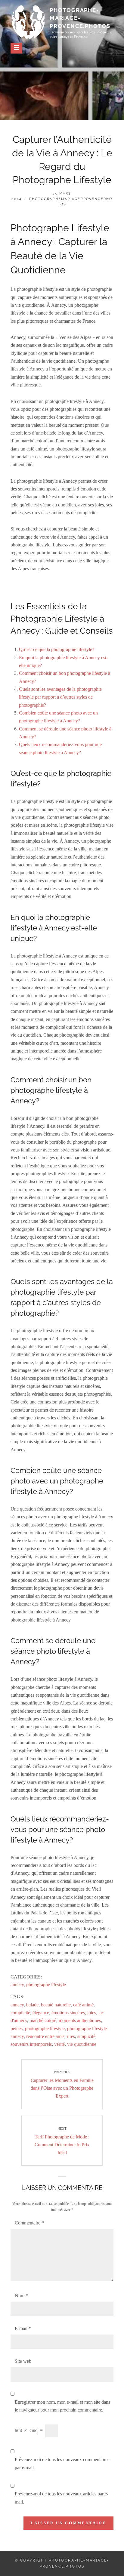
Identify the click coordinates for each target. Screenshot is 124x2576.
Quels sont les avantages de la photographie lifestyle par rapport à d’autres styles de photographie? (60, 697)
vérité (59, 2044)
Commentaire (29, 2223)
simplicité (86, 2036)
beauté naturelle (56, 2005)
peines (17, 2029)
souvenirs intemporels (31, 2044)
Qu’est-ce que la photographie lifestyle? (57, 649)
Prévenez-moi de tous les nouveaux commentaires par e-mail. (62, 2463)
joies (92, 2013)
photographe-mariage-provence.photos (80, 18)
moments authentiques (80, 2020)
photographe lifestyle (46, 1985)
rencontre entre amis (45, 2036)
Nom (21, 2296)
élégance (41, 2013)
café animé (83, 2005)
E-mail (23, 2328)
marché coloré (43, 2020)
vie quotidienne (82, 2044)
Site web (23, 2361)
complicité (20, 2013)
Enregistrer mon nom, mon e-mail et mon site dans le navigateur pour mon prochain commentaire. (62, 2406)
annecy (17, 1985)
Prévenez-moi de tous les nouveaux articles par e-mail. (62, 2498)
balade (32, 2005)
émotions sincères (68, 2013)
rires (71, 2036)
